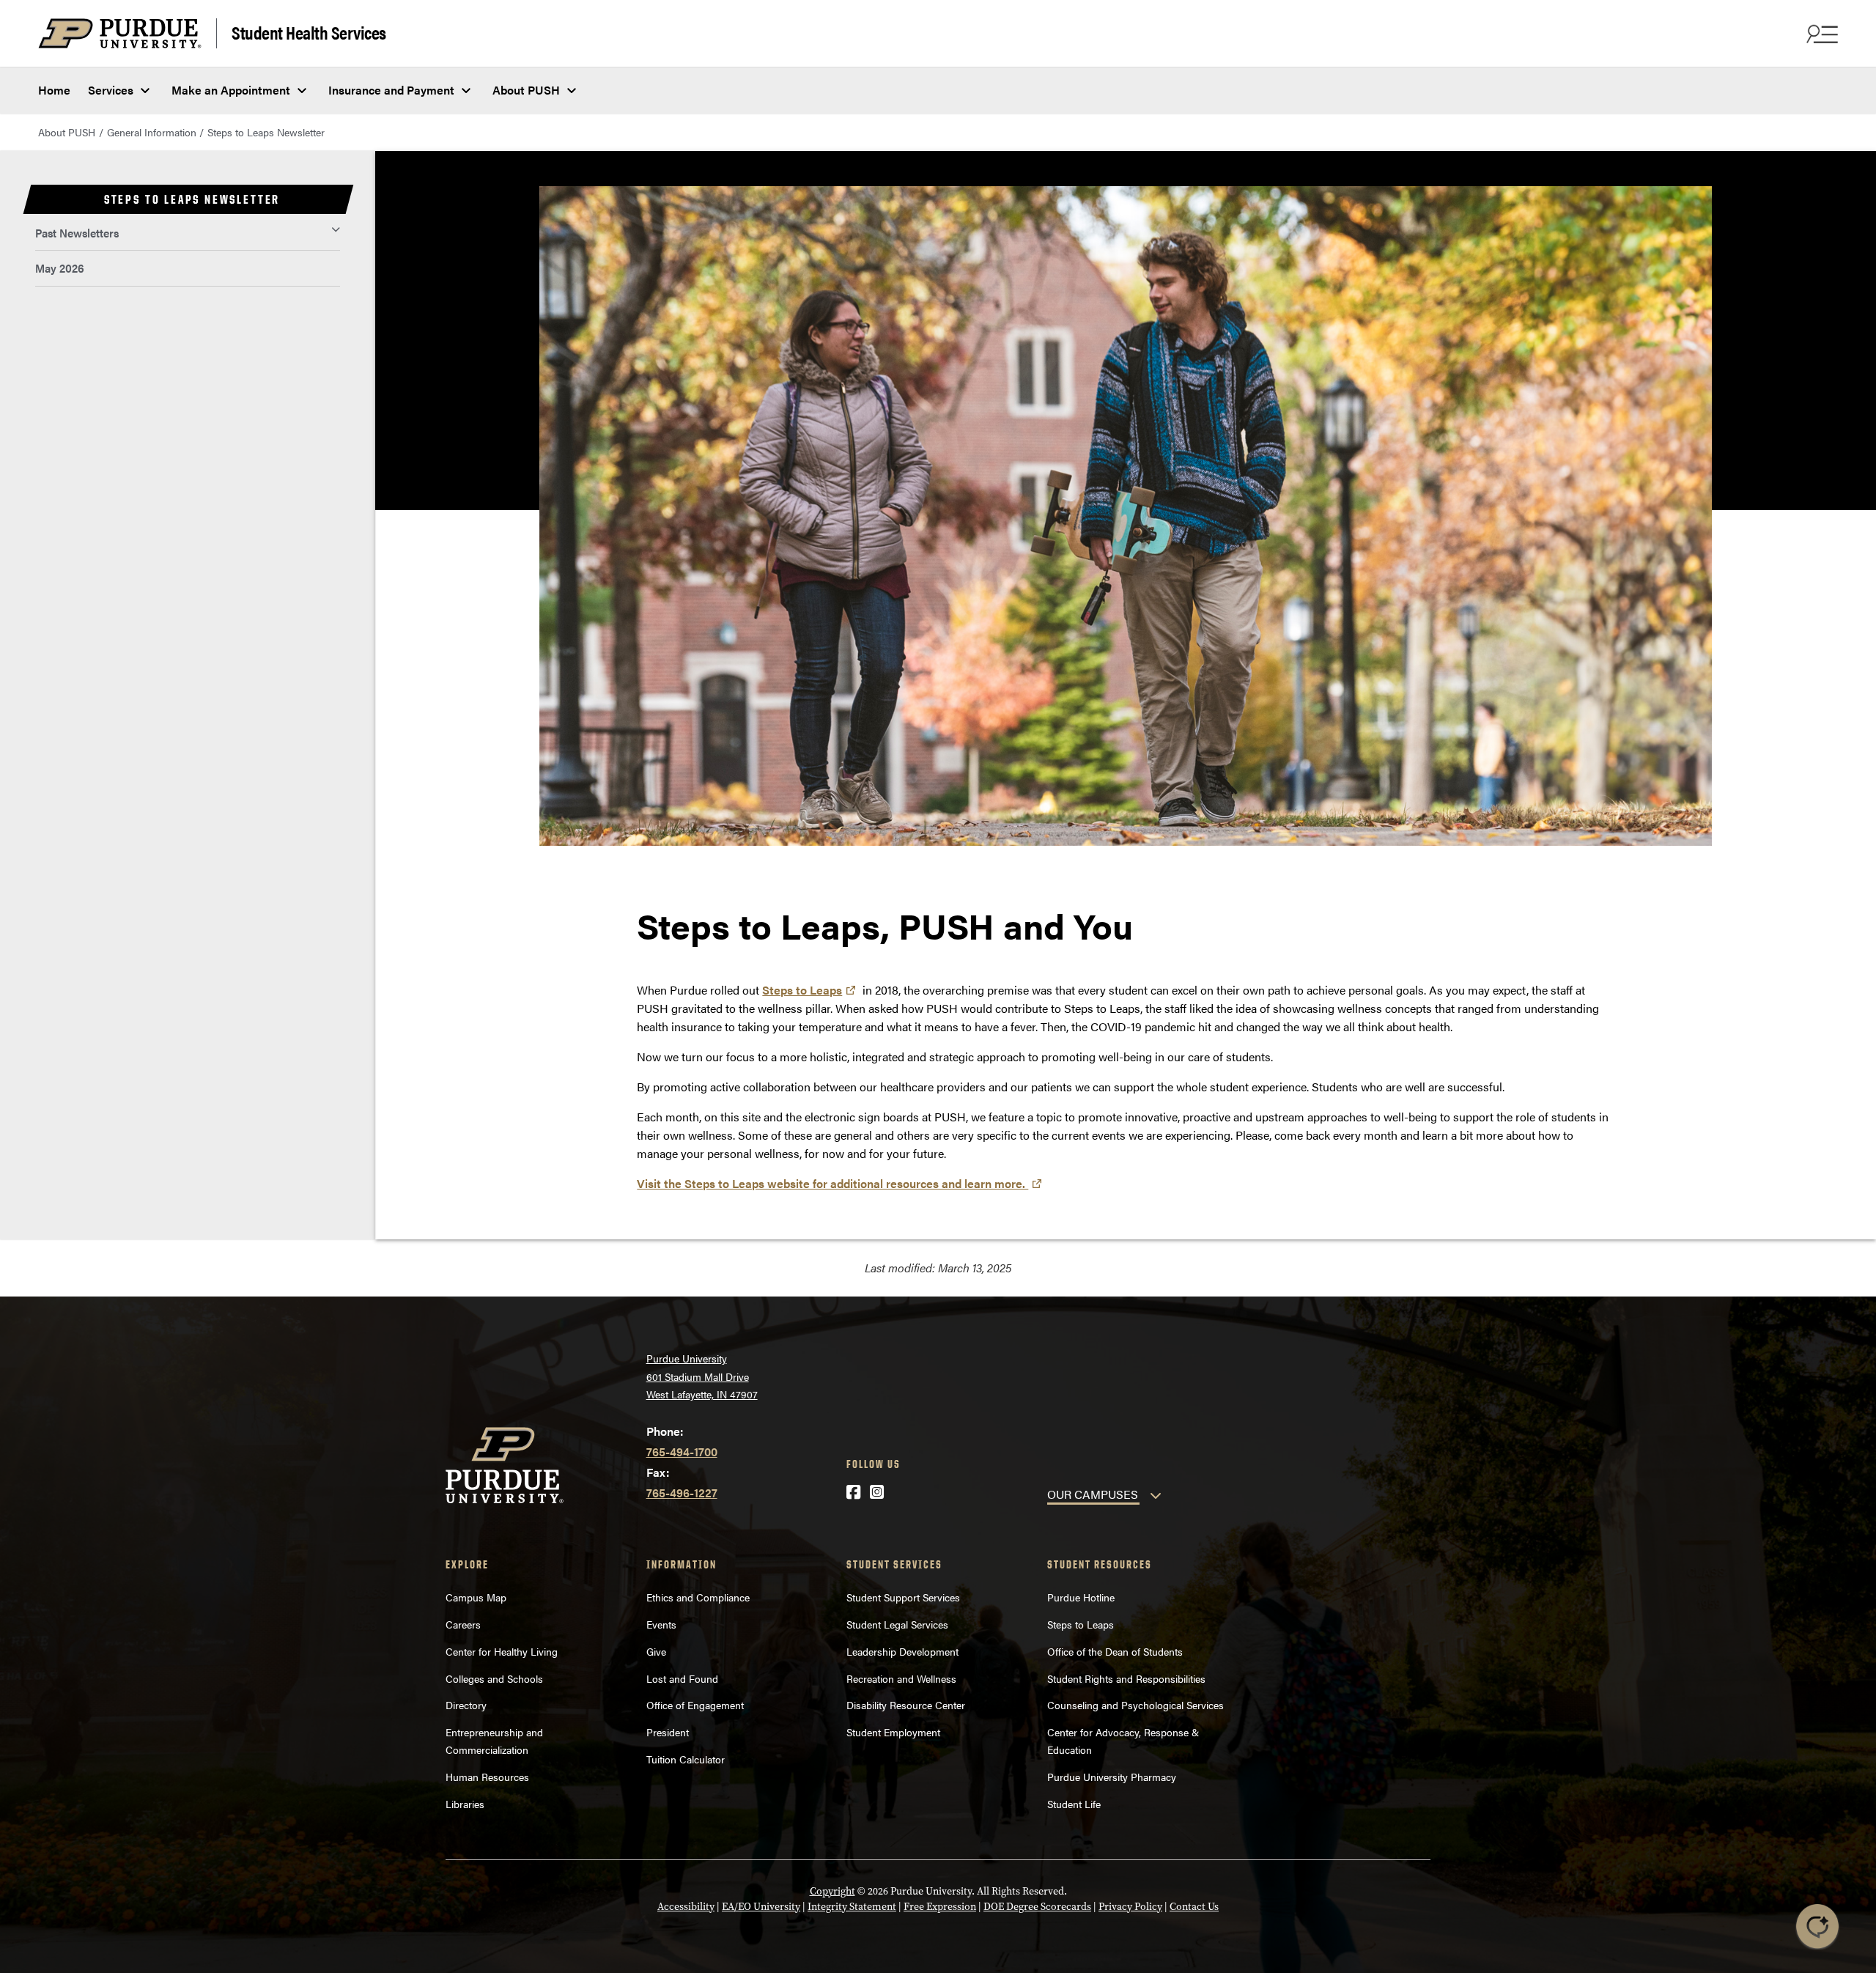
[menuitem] (188, 233)
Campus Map (476, 1597)
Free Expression (940, 1907)
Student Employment (893, 1732)
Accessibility (686, 1907)
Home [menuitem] (54, 90)
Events (661, 1624)
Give (656, 1651)
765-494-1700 (682, 1452)
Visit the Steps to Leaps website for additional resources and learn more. (832, 1183)
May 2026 (60, 268)
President (668, 1732)
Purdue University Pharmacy (1112, 1777)
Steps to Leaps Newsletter (266, 132)
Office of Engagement (695, 1705)
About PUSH (67, 132)
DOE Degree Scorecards (1037, 1907)
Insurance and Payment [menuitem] (391, 90)
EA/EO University (761, 1907)
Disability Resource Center (906, 1705)
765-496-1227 (682, 1493)
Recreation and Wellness (901, 1678)
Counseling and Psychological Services (1135, 1705)
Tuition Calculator (686, 1759)
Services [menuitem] (111, 90)
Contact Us (1194, 1907)
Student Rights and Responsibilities (1126, 1678)
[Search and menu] (1820, 34)
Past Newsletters (77, 233)
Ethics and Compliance (698, 1597)
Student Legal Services (897, 1624)
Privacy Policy (1130, 1907)
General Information (152, 132)
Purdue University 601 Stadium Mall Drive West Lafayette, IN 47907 (702, 1376)
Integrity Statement (852, 1907)
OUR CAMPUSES (1093, 1494)
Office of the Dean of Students (1115, 1651)
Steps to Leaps (802, 990)
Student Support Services (903, 1597)
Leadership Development (902, 1651)
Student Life (1074, 1804)
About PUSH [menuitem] (526, 90)
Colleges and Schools (494, 1678)
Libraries (465, 1804)
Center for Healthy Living (502, 1651)
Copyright (832, 1891)
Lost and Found (682, 1678)
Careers (463, 1624)
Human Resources (487, 1777)
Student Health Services (309, 32)
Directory (466, 1705)
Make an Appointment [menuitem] (231, 90)
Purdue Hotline (1081, 1597)
